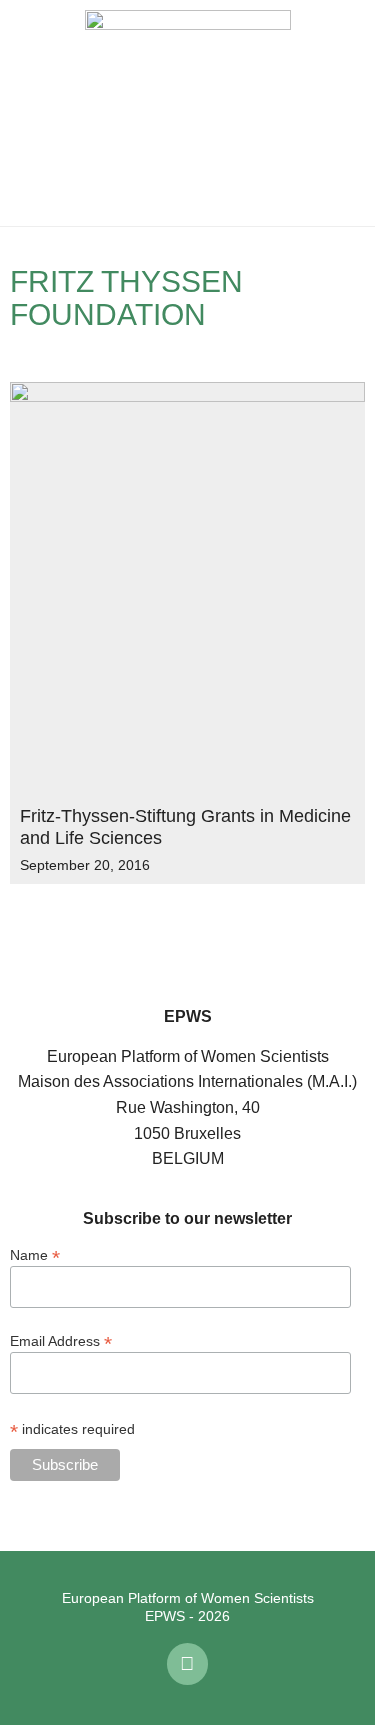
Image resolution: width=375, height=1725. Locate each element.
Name (35, 1254)
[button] (30, 113)
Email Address (61, 1340)
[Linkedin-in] (188, 1664)
